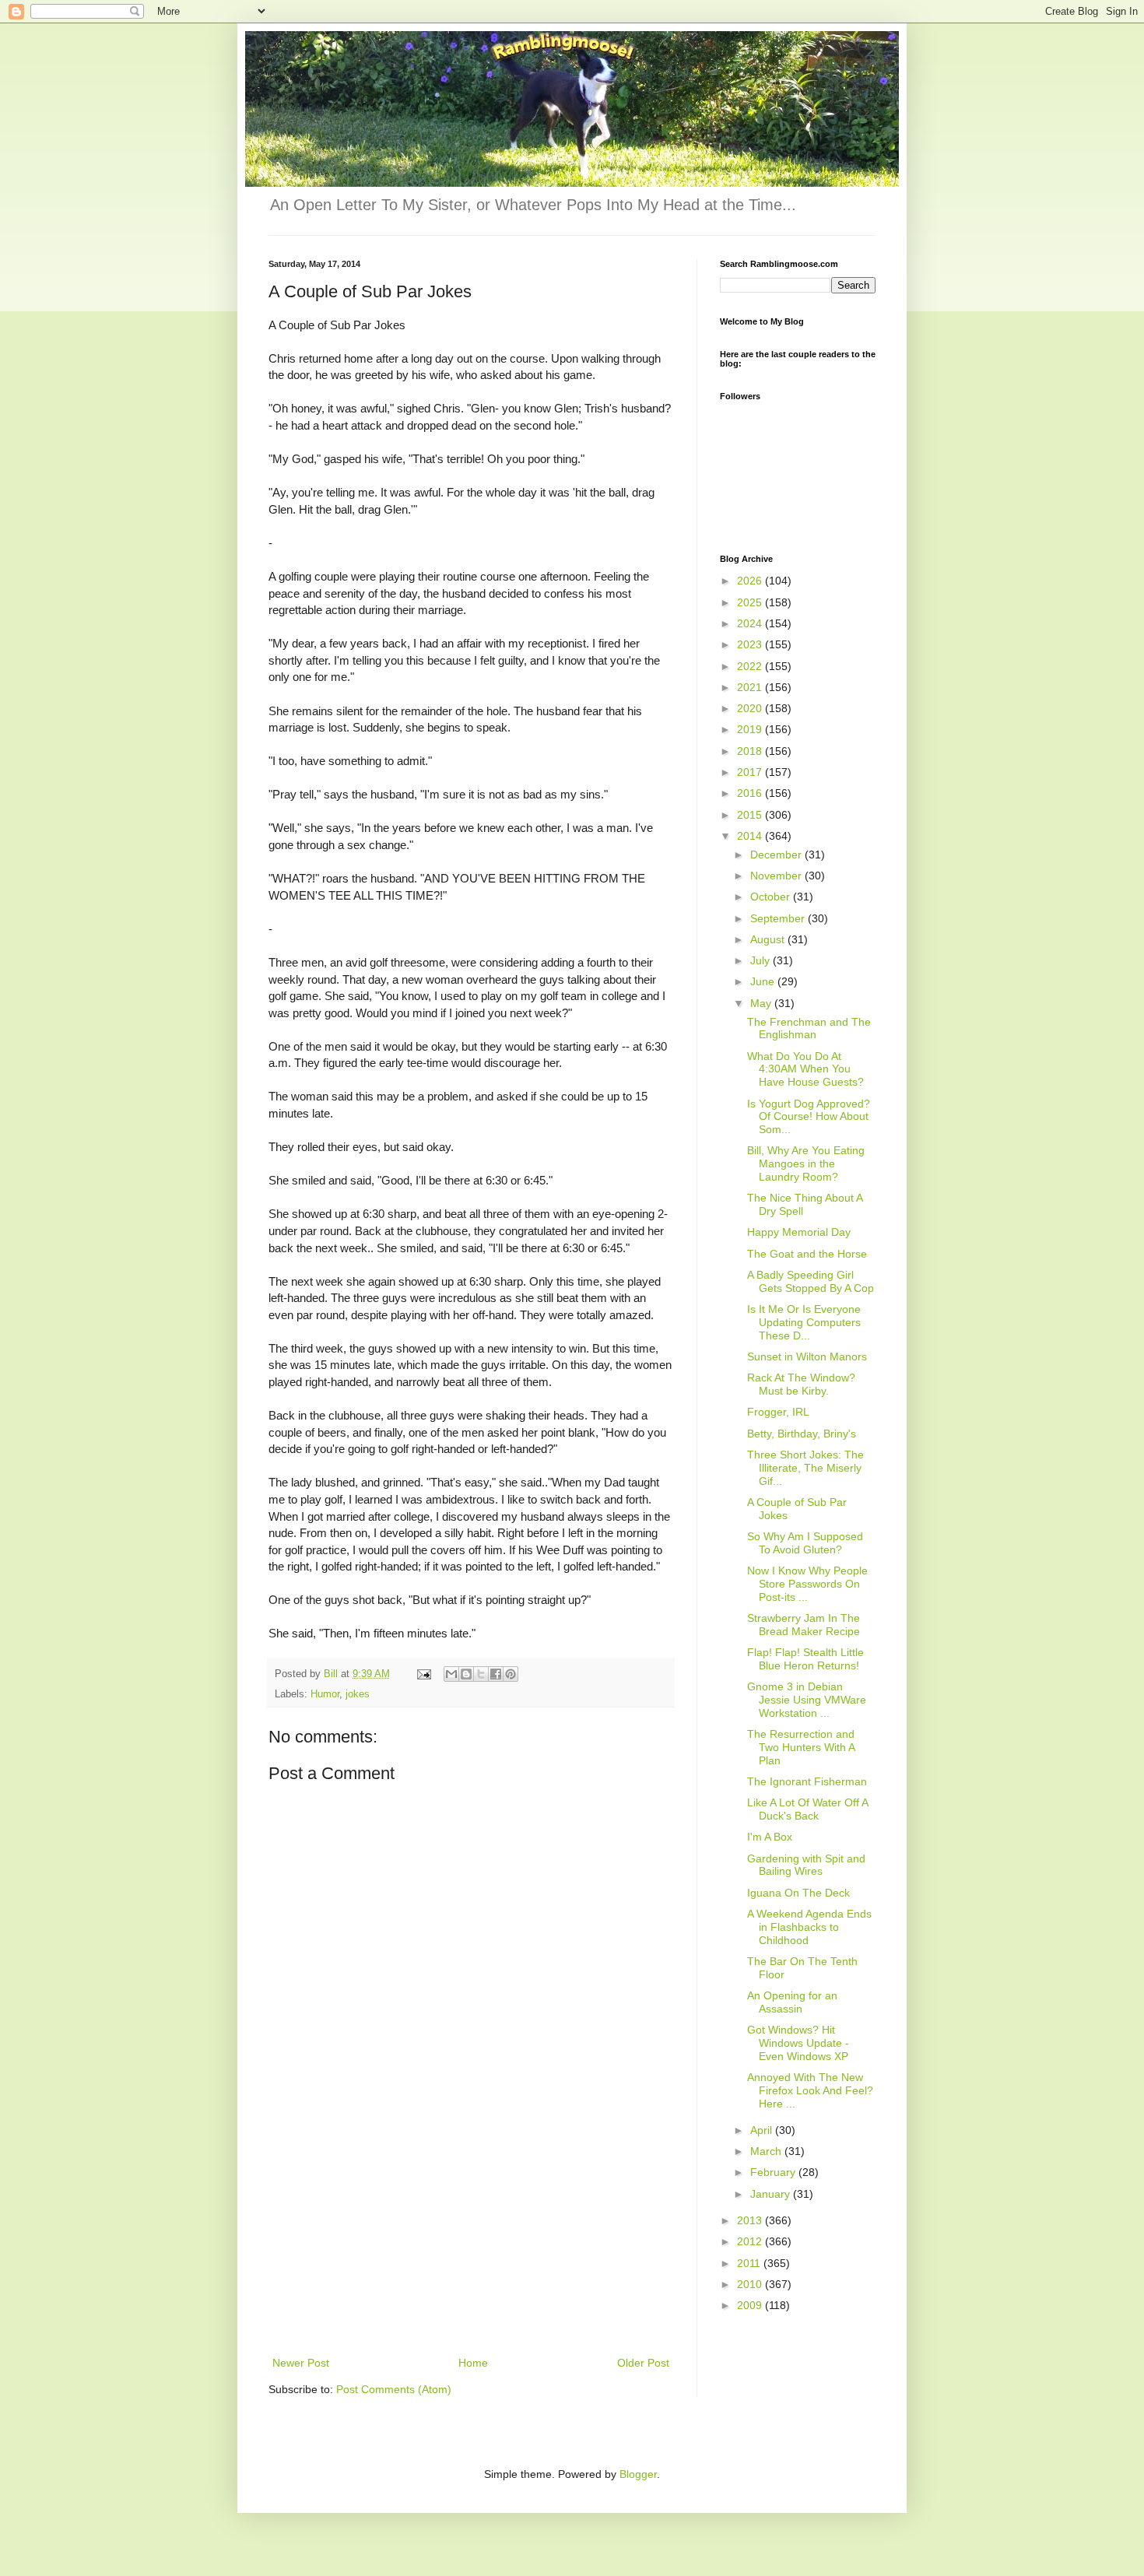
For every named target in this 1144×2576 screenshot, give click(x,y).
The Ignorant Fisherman (807, 1781)
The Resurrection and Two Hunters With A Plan (801, 1747)
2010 (751, 2284)
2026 (751, 581)
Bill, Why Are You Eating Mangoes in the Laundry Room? (806, 1163)
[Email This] (451, 1674)
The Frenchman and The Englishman (809, 1028)
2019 (751, 729)
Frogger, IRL (778, 1412)
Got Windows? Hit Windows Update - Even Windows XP (798, 2043)
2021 (751, 687)
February (774, 2172)
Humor (325, 1694)
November (777, 876)
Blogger (638, 2474)
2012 (751, 2241)
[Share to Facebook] (496, 1674)
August (769, 939)
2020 (751, 708)
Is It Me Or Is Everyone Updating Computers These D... (804, 1322)
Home (473, 2363)
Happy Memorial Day (799, 1232)
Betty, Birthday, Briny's (802, 1434)
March (767, 2151)
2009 (751, 2305)
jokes (358, 1694)
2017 (751, 772)
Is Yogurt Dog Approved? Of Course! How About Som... (809, 1117)
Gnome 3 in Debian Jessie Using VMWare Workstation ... (807, 1700)
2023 (751, 644)
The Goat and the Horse (807, 1254)
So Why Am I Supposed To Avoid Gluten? (805, 1543)
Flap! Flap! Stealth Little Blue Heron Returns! (805, 1659)
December (777, 855)
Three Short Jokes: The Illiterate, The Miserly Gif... (805, 1468)
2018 (751, 751)
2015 (751, 815)
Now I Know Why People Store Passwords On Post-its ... (807, 1584)
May (762, 1003)
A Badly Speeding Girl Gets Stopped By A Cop (811, 1281)
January (772, 2194)
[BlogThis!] (466, 1674)
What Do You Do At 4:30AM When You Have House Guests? (805, 1069)
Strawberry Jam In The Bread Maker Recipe (804, 1625)
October (772, 897)
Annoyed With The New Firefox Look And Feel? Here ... (810, 2090)
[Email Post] (423, 1674)
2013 (751, 2220)
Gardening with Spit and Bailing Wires (806, 1865)
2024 (751, 623)
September (779, 918)
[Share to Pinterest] (511, 1674)
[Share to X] (481, 1674)
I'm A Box (770, 1837)
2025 (751, 602)
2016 (751, 793)
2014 (751, 836)
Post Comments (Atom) (394, 2389)
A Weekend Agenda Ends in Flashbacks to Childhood (809, 1927)
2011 (750, 2263)
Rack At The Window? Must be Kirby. (801, 1384)
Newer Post (301, 2363)
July (761, 960)
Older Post (643, 2363)
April (763, 2130)
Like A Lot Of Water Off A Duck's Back (807, 1809)
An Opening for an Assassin (792, 2002)
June (764, 981)
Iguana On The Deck (798, 1893)
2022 (751, 666)
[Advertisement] (471, 2237)
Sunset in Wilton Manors (807, 1356)
